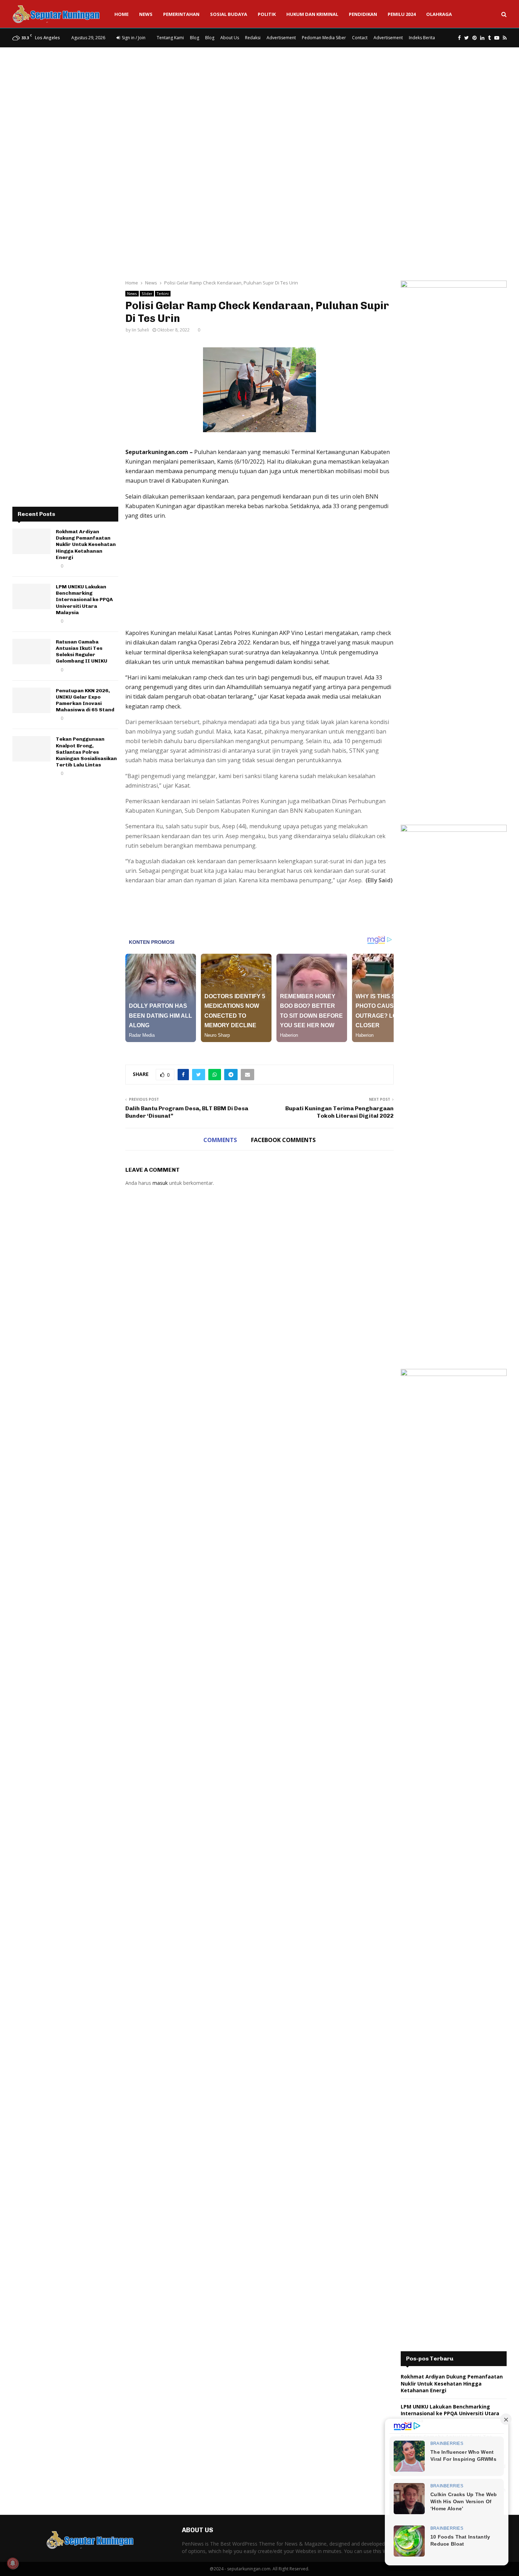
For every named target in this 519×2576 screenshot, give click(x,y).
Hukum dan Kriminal (312, 14)
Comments (220, 1140)
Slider (147, 294)
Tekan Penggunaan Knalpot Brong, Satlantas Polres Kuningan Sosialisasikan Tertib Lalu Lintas (86, 752)
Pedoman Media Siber (324, 38)
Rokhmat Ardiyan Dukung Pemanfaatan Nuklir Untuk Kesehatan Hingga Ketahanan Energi (86, 545)
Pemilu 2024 (402, 14)
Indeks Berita (422, 38)
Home (121, 14)
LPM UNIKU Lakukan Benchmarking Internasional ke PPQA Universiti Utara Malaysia (84, 600)
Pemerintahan (181, 14)
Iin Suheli (140, 330)
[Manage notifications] (13, 2563)
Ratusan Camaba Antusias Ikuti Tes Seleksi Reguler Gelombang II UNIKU (82, 652)
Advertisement (281, 38)
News (146, 14)
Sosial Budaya (229, 14)
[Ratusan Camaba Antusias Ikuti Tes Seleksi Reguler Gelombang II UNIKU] (31, 652)
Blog (195, 38)
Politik (267, 14)
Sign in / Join (133, 38)
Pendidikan (363, 14)
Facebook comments (283, 1140)
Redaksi (253, 38)
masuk (160, 1183)
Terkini (163, 294)
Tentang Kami (170, 38)
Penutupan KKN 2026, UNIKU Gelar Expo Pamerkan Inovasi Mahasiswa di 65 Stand (85, 700)
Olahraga (439, 14)
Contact (360, 38)
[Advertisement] (259, 104)
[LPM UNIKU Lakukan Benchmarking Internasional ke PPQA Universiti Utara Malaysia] (31, 596)
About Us (230, 38)
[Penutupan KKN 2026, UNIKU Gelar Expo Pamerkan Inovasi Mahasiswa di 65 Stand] (31, 700)
